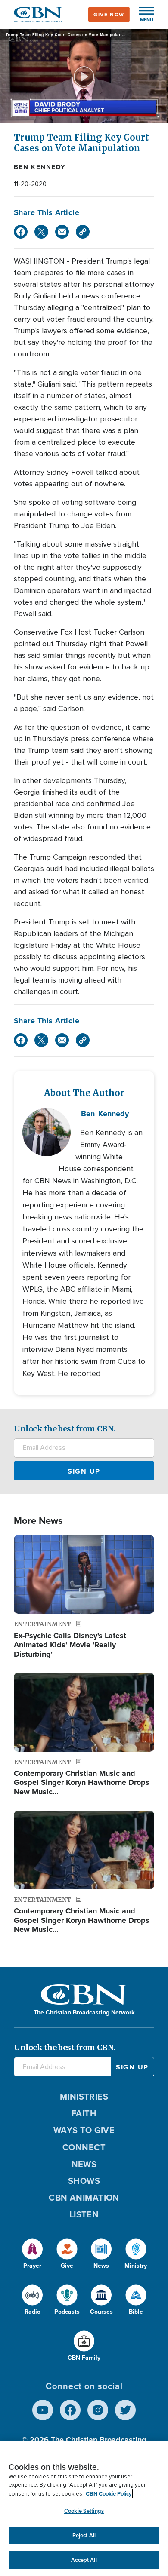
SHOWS (84, 2181)
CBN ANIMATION (84, 2198)
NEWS (84, 2164)
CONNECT (84, 2147)
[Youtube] (43, 2410)
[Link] (83, 232)
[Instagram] (98, 2410)
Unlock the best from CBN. (65, 1429)
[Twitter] (41, 232)
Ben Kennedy (40, 167)
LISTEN (84, 2214)
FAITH (84, 2113)
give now (109, 15)
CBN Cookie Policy (109, 2494)
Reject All (84, 2535)
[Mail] (62, 232)
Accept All (84, 2560)
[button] (142, 15)
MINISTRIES (84, 2097)
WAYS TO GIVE (84, 2130)
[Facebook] (21, 232)
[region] (84, 2509)
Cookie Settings (84, 2511)
